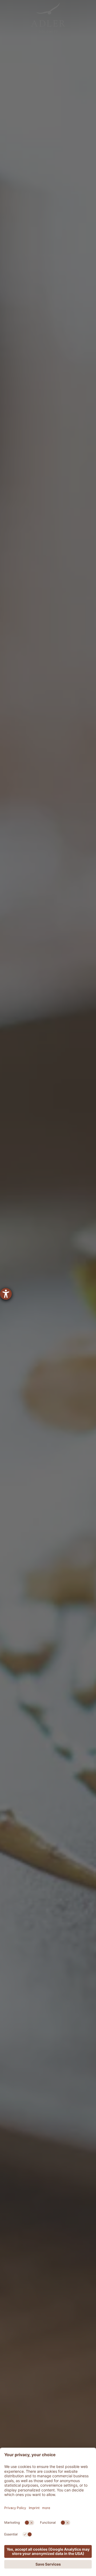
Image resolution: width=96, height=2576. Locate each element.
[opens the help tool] (6, 1294)
